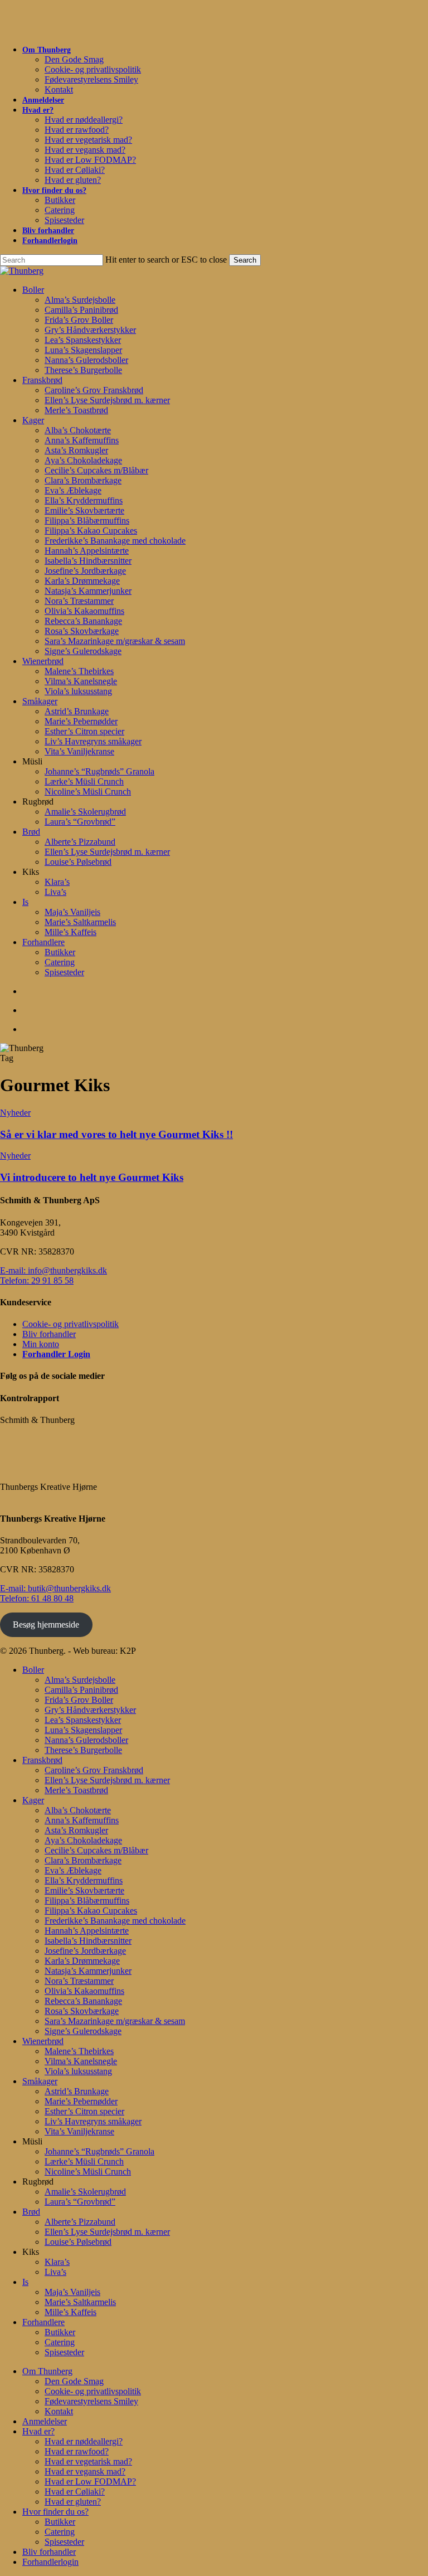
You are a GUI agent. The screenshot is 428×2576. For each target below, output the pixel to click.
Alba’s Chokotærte (78, 1810)
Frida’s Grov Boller (79, 1700)
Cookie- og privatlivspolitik (70, 1324)
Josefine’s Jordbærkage (85, 1951)
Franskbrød (42, 1760)
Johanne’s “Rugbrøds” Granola (99, 2151)
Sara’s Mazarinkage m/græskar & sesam (115, 2021)
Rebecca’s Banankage (83, 2001)
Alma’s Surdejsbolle (80, 1680)
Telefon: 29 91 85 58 (37, 1280)
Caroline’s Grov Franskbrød (94, 1770)
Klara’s (57, 2262)
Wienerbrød (43, 2041)
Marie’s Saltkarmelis (80, 2302)
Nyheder (15, 1113)
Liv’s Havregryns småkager (93, 2121)
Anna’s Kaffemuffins (82, 1820)
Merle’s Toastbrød (76, 1790)
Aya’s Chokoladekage (83, 1840)
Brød (31, 2212)
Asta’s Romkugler (76, 1830)
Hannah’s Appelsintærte (87, 1931)
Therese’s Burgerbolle (83, 1750)
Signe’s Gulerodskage (83, 2031)
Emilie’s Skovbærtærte (84, 1890)
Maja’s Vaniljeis (72, 2292)
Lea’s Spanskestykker (83, 1720)
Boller (33, 1670)
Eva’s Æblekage (73, 1870)
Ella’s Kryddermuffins (84, 1880)
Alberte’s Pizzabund (80, 2222)
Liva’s (55, 2272)
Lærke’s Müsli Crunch (84, 2161)
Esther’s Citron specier (84, 2111)
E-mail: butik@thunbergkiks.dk (55, 1588)
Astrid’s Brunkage (77, 2091)
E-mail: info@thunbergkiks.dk (53, 1270)
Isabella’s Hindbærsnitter (88, 1941)
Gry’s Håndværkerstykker (90, 1710)
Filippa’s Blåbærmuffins (87, 1900)
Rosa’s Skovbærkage (82, 2011)
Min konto (41, 1344)
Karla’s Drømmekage (82, 1961)
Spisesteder (64, 2352)
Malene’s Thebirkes (79, 2051)
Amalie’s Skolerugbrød (85, 2192)
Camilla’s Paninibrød (81, 1690)
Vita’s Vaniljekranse (79, 2131)
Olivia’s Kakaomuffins (84, 1991)
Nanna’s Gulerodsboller (86, 1740)
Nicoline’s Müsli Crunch (88, 2171)
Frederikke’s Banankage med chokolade (115, 1921)
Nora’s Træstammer (79, 1981)
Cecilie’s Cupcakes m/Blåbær (96, 1850)
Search (245, 260)
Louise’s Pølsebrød (78, 2242)
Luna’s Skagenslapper (83, 1730)
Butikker (60, 2332)
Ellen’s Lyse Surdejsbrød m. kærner (107, 1780)
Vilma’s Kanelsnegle (81, 2061)
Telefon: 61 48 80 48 (37, 1598)
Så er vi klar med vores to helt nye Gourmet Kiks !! (116, 1134)
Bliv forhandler (49, 1334)
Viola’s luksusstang (78, 2071)
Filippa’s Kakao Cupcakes (91, 1911)
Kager (33, 1800)
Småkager (40, 2081)
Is (25, 2282)
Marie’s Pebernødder (81, 2101)
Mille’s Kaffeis (70, 2312)
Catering (60, 2342)
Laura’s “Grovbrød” (80, 2202)
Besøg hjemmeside (46, 1624)
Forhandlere (43, 2322)
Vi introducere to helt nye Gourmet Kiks (92, 1177)
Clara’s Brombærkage (83, 1860)
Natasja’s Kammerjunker (88, 1971)
